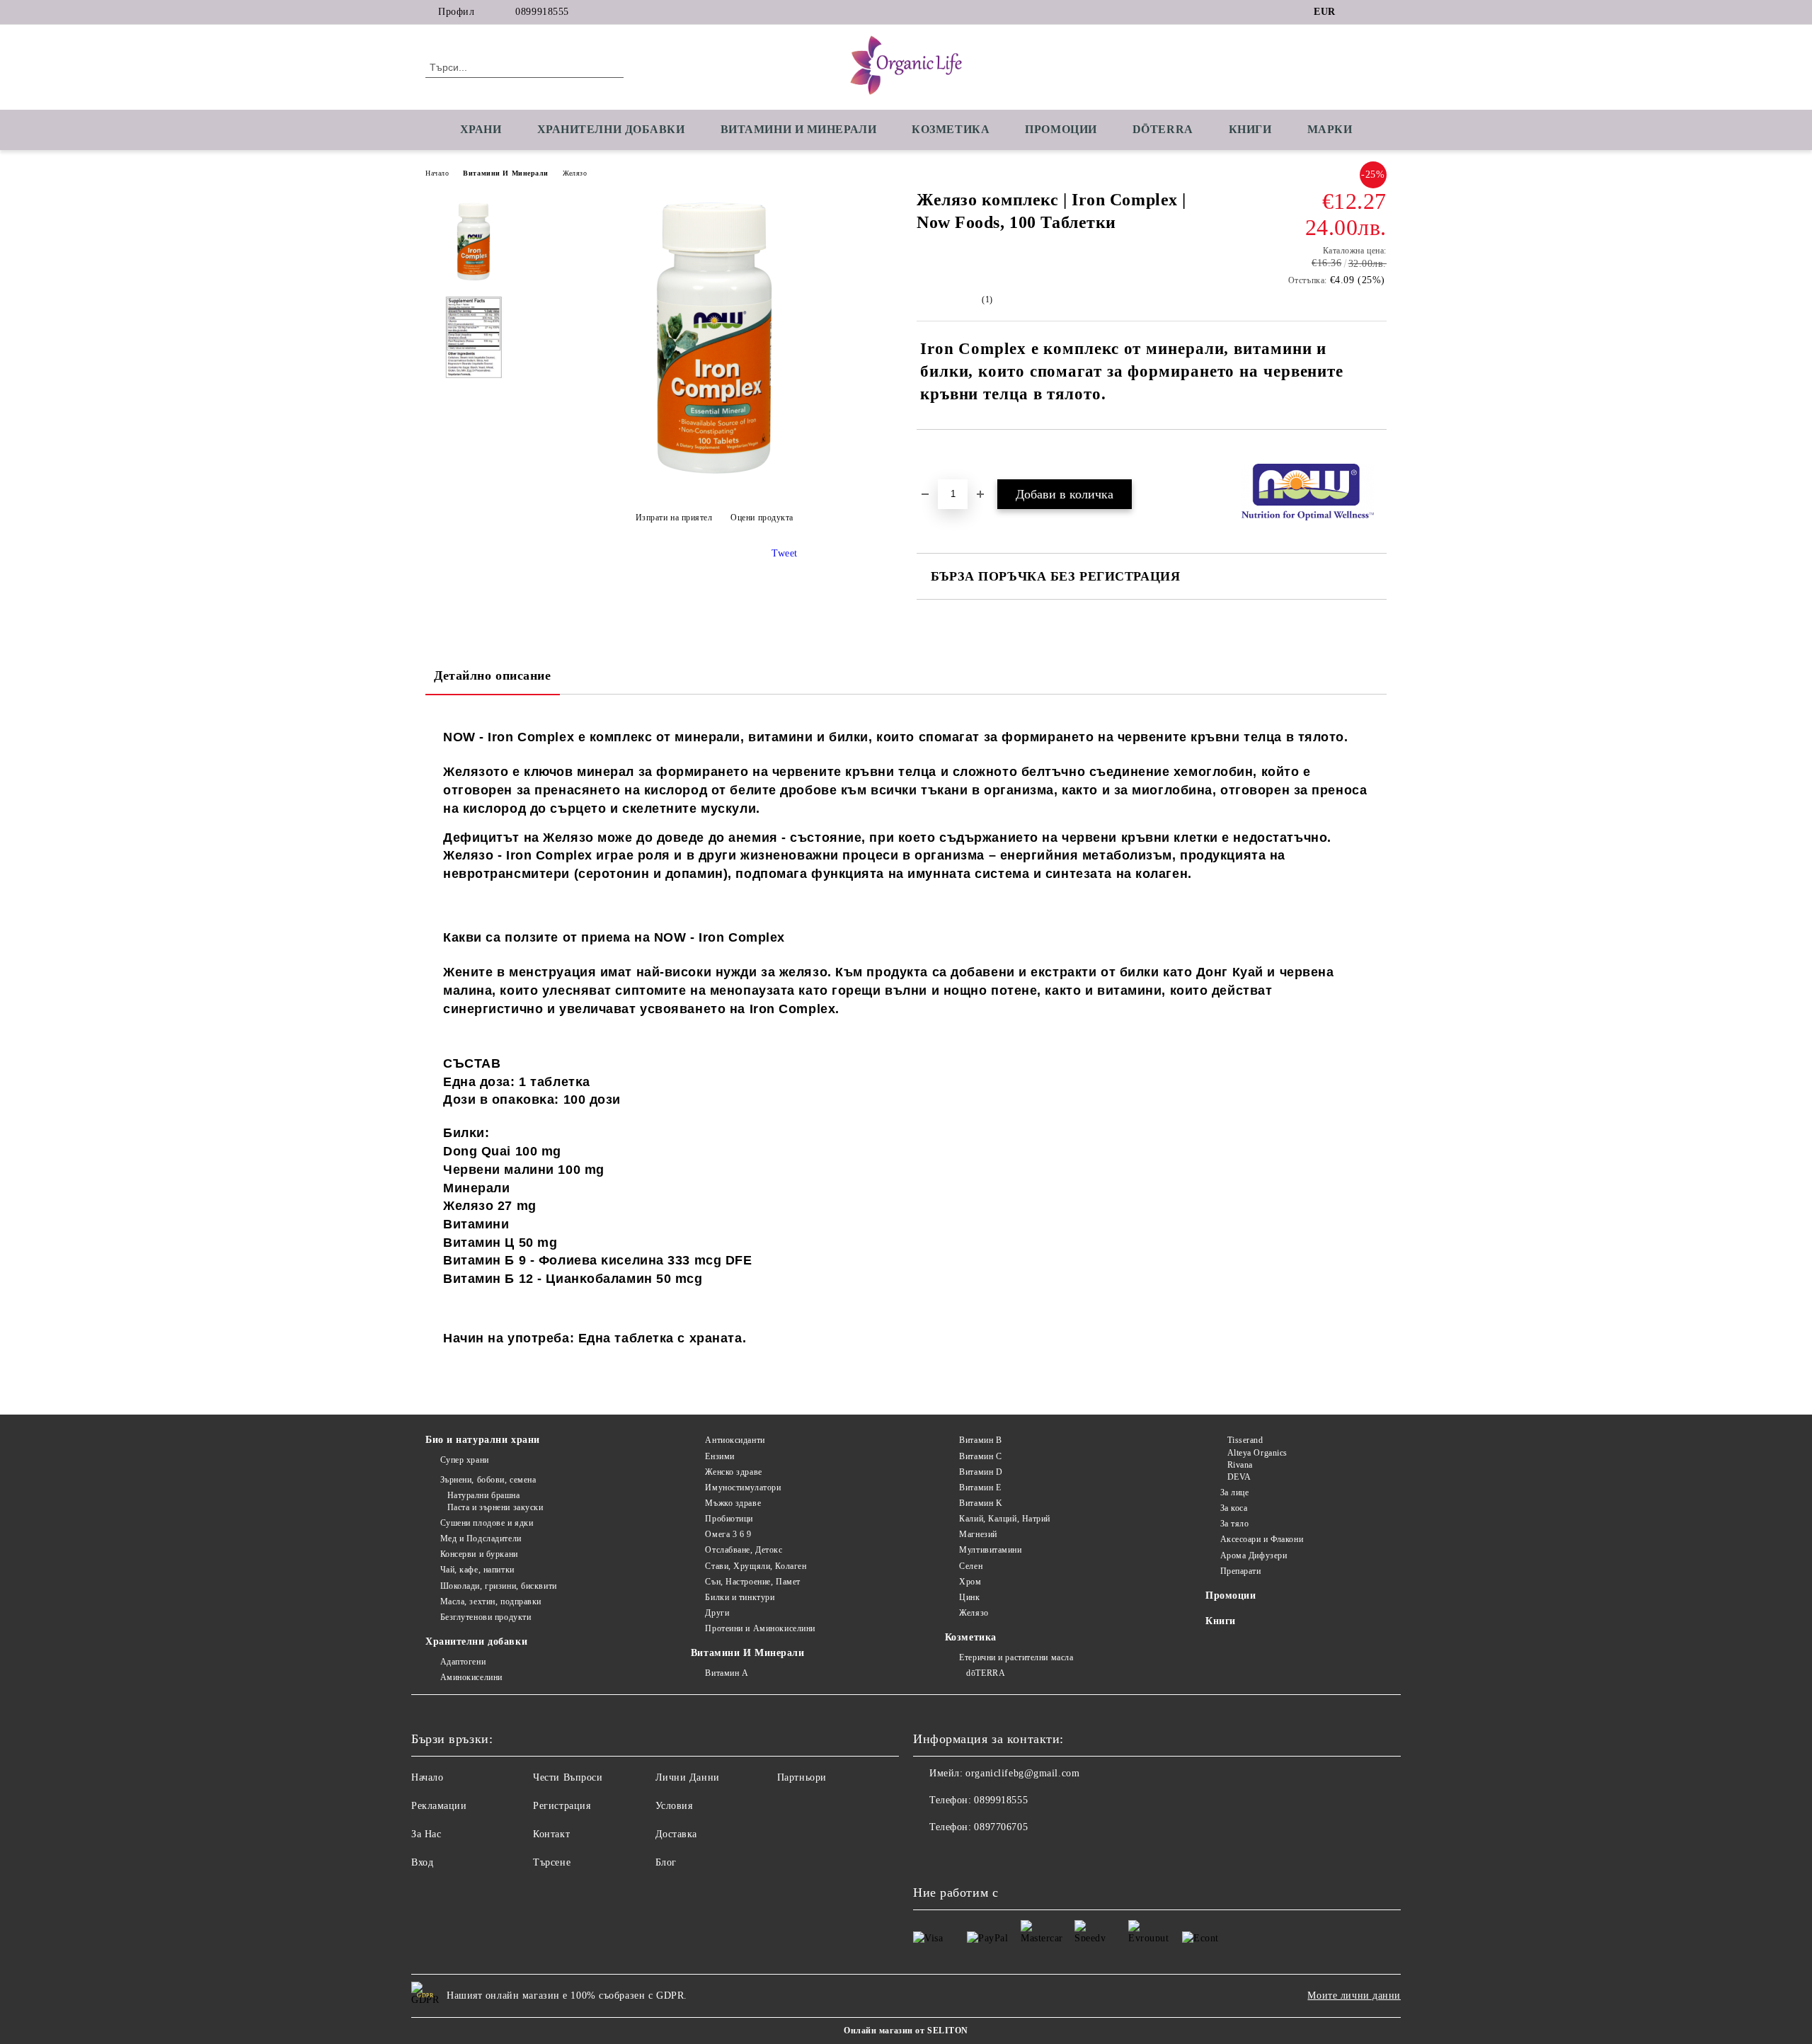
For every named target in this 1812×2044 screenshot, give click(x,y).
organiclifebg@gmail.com (1022, 1773)
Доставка (676, 1834)
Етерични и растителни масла (1016, 1657)
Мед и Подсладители (481, 1538)
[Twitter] (1379, 12)
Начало (437, 173)
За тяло (1234, 1524)
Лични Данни (688, 1777)
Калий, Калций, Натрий (1005, 1519)
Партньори (802, 1777)
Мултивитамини (990, 1550)
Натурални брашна (484, 1495)
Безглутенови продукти (486, 1617)
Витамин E (980, 1488)
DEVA (1239, 1477)
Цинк (969, 1597)
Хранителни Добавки (611, 129)
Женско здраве (733, 1472)
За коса (1234, 1508)
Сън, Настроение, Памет (752, 1582)
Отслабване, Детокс (744, 1550)
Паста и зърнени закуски (495, 1507)
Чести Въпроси (568, 1777)
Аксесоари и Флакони (1262, 1539)
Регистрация (562, 1806)
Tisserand (1245, 1440)
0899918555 (542, 12)
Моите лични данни (1354, 1996)
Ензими (719, 1456)
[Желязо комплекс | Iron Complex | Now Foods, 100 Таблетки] (714, 483)
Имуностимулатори (743, 1488)
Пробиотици (729, 1519)
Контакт (551, 1834)
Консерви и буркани (479, 1554)
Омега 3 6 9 (728, 1534)
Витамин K (981, 1503)
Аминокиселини (471, 1677)
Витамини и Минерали (799, 129)
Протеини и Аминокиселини (760, 1628)
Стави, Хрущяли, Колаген (756, 1566)
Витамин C (980, 1456)
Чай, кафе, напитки (477, 1570)
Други (717, 1613)
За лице (1234, 1492)
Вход (422, 1862)
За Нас (426, 1834)
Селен (971, 1566)
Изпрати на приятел (674, 518)
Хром (970, 1582)
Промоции (1061, 129)
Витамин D (981, 1472)
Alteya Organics (1257, 1453)
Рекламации (439, 1806)
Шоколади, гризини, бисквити (499, 1586)
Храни (481, 129)
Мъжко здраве (733, 1503)
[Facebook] (1358, 12)
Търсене (552, 1862)
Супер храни (465, 1460)
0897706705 (1001, 1827)
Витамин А (727, 1673)
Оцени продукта (762, 518)
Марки (1330, 129)
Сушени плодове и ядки (487, 1523)
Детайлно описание (493, 675)
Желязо (575, 173)
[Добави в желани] (944, 454)
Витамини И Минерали (506, 173)
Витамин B (980, 1440)
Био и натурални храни (483, 1440)
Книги (1250, 129)
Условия (674, 1806)
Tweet (785, 553)
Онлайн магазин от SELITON (906, 2031)
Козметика (951, 129)
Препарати (1241, 1571)
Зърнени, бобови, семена (488, 1480)
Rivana (1240, 1465)
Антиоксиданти (735, 1440)
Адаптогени (463, 1662)
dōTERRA (1163, 129)
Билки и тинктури (740, 1597)
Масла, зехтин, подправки (491, 1601)
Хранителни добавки (476, 1642)
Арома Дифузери (1254, 1555)
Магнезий (978, 1534)
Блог (666, 1862)
